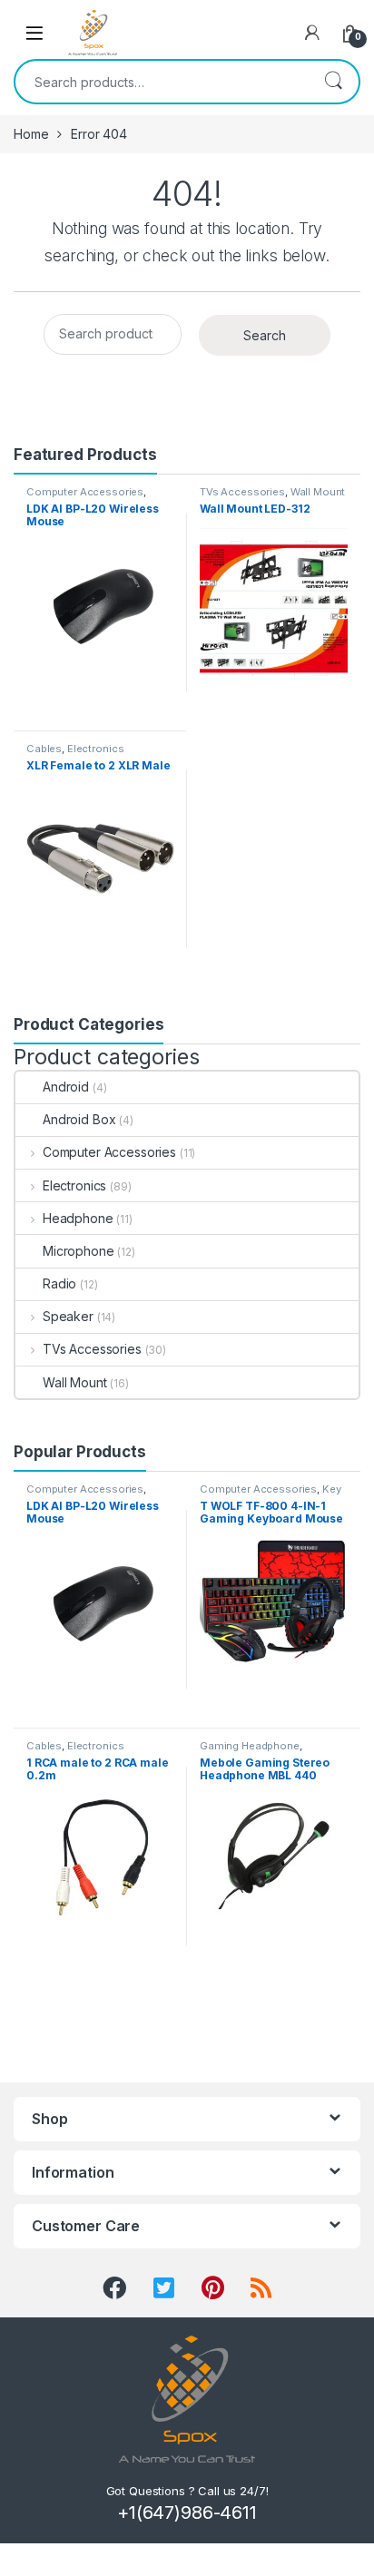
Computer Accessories (85, 492)
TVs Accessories (242, 492)
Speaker (68, 1316)
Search (333, 82)
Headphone (78, 1218)
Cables (44, 749)
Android (66, 1087)
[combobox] (162, 82)
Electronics (95, 749)
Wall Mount (318, 492)
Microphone (79, 1251)
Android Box (79, 1119)
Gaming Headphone (250, 1746)
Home (31, 134)
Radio (59, 1283)
